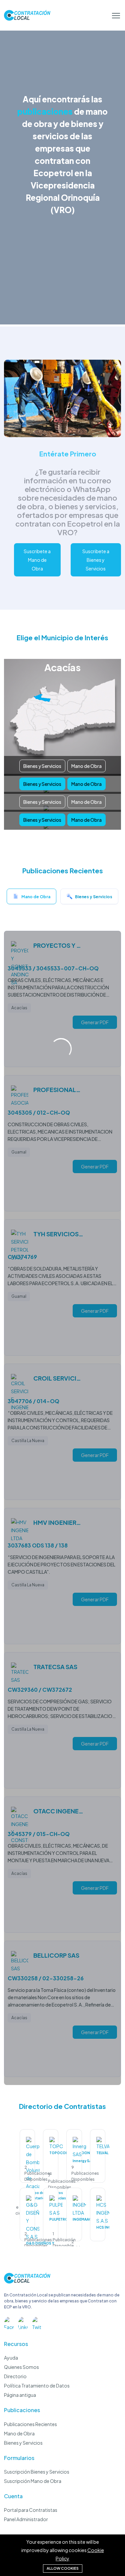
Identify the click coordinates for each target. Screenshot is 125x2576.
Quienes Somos (21, 2367)
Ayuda (11, 2358)
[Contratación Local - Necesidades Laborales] (27, 2281)
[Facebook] (9, 2322)
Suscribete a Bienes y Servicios (96, 560)
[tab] (31, 898)
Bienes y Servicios (42, 766)
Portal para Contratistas (31, 2510)
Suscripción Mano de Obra (33, 2481)
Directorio (15, 2376)
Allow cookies (63, 2568)
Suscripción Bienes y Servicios (37, 2472)
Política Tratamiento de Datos (37, 2386)
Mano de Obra (86, 766)
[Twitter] (37, 2322)
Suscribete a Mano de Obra (37, 560)
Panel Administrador (26, 2519)
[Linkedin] (23, 2322)
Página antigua (20, 2395)
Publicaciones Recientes (30, 2424)
